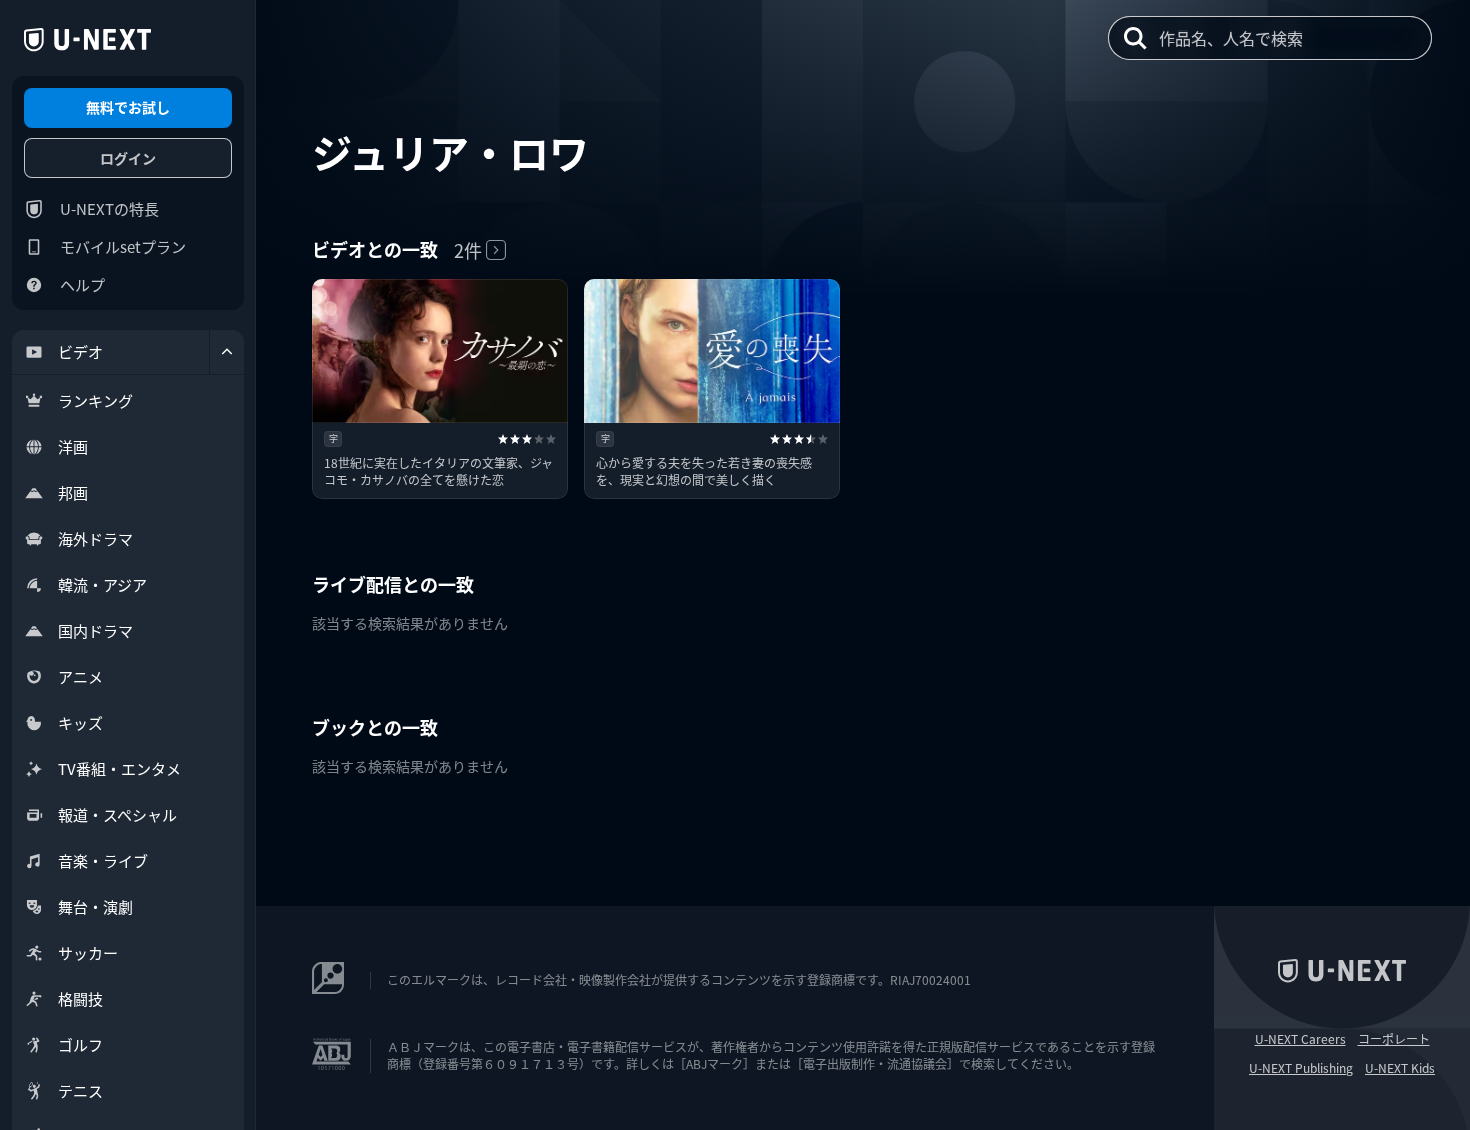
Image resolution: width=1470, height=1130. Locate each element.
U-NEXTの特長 (109, 208)
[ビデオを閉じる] (227, 352)
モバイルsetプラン (123, 246)
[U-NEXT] (87, 40)
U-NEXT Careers (1300, 1039)
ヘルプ (82, 284)
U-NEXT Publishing (1301, 1068)
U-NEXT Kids (1400, 1068)
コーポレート (1394, 1039)
